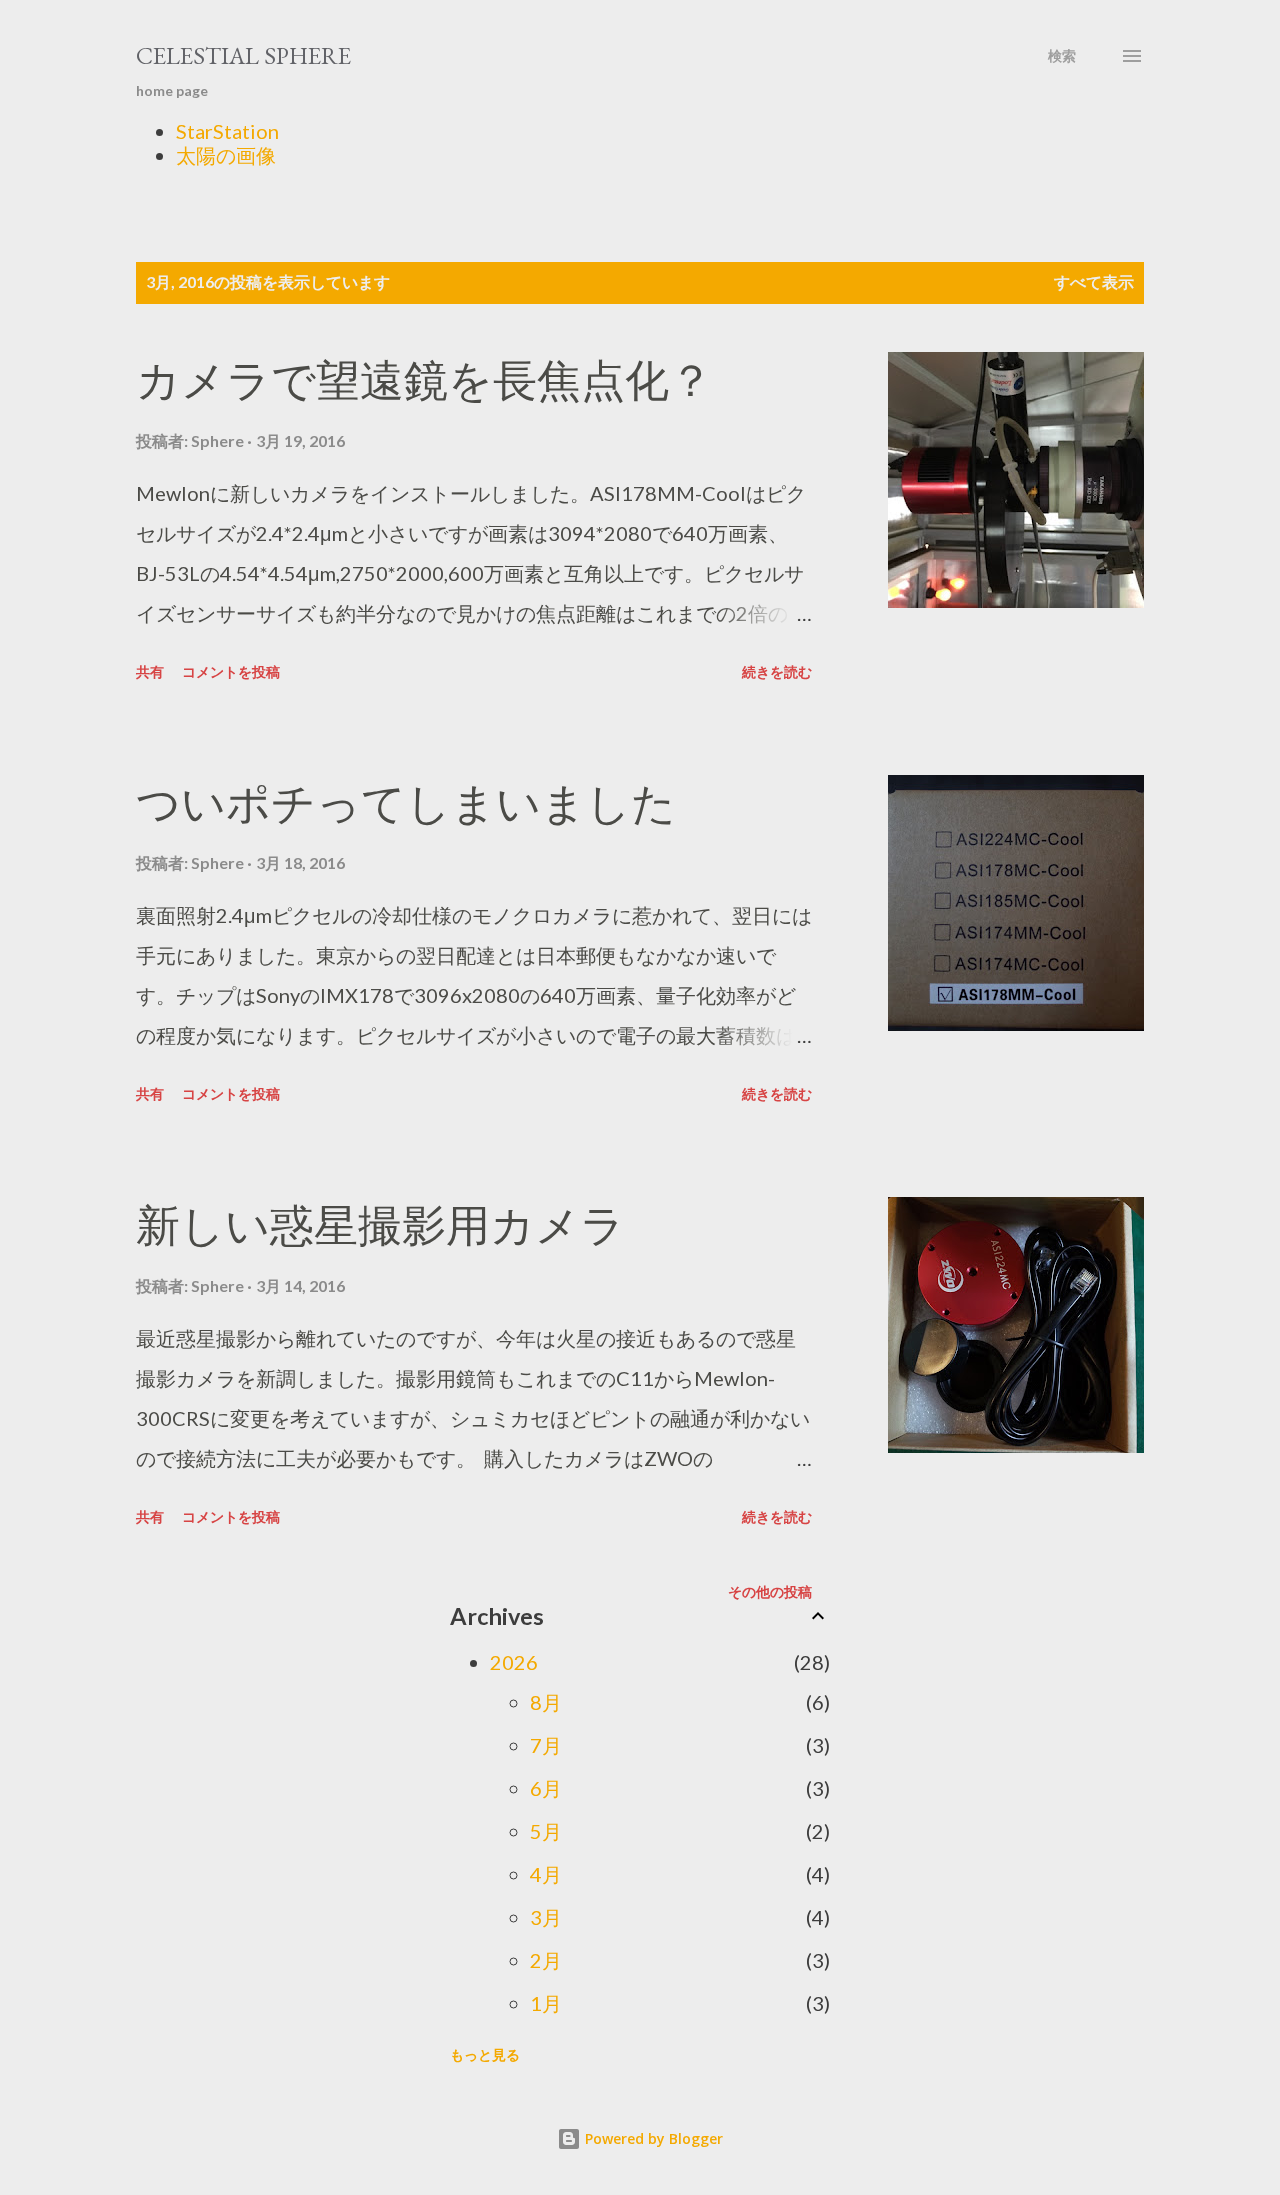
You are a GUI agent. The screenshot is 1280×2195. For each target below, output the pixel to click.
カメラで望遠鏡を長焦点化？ (424, 380)
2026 (514, 1662)
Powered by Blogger (652, 2138)
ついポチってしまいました (406, 803)
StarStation (227, 131)
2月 (546, 1960)
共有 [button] (150, 671)
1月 (546, 2003)
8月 (546, 1702)
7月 (546, 1745)
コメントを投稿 (231, 671)
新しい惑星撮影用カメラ (380, 1225)
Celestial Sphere (243, 55)
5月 (546, 1831)
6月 (546, 1788)
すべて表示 (1094, 281)
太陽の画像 (226, 155)
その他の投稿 (770, 1591)
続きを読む (777, 671)
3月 (546, 1917)
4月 (546, 1874)
